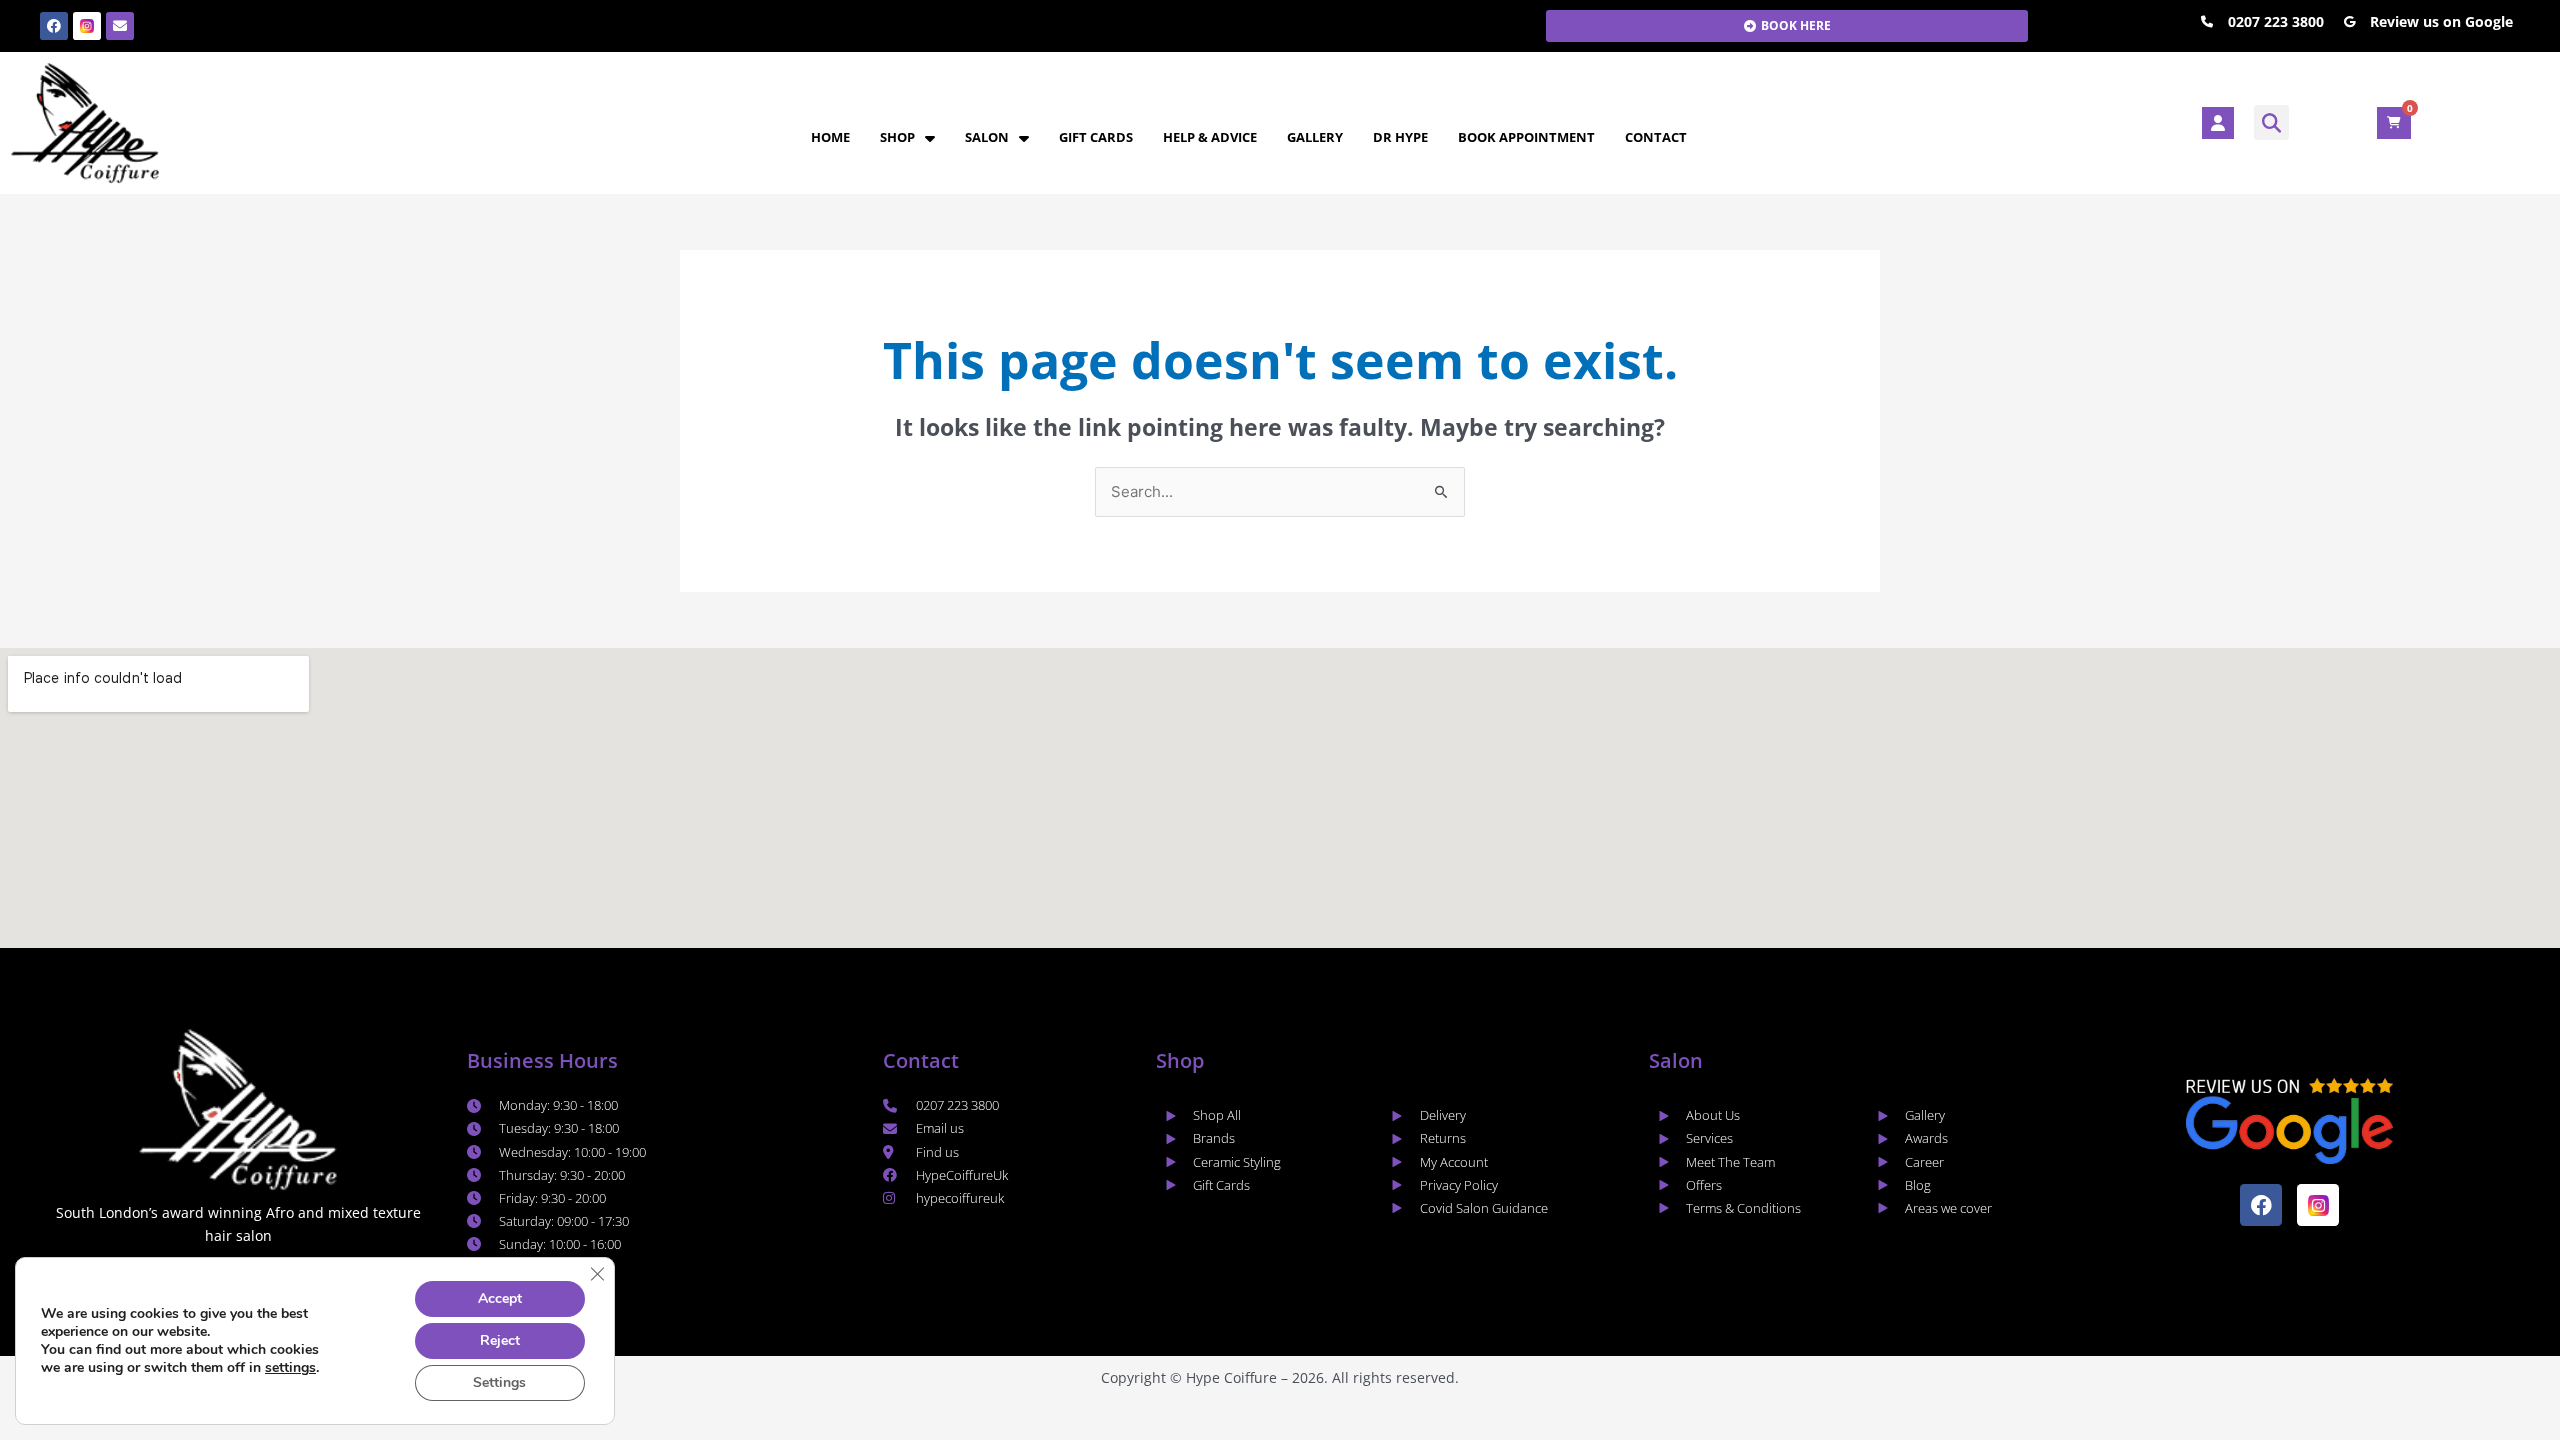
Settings (499, 1382)
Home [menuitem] (830, 137)
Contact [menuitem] (1656, 137)
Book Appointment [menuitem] (1526, 137)
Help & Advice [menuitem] (1210, 137)
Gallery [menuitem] (1315, 137)
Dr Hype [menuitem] (1400, 137)
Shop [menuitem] (897, 137)
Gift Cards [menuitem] (1096, 137)
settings (290, 1368)
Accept (500, 1298)
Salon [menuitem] (987, 137)
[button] (2271, 122)
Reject (500, 1340)
